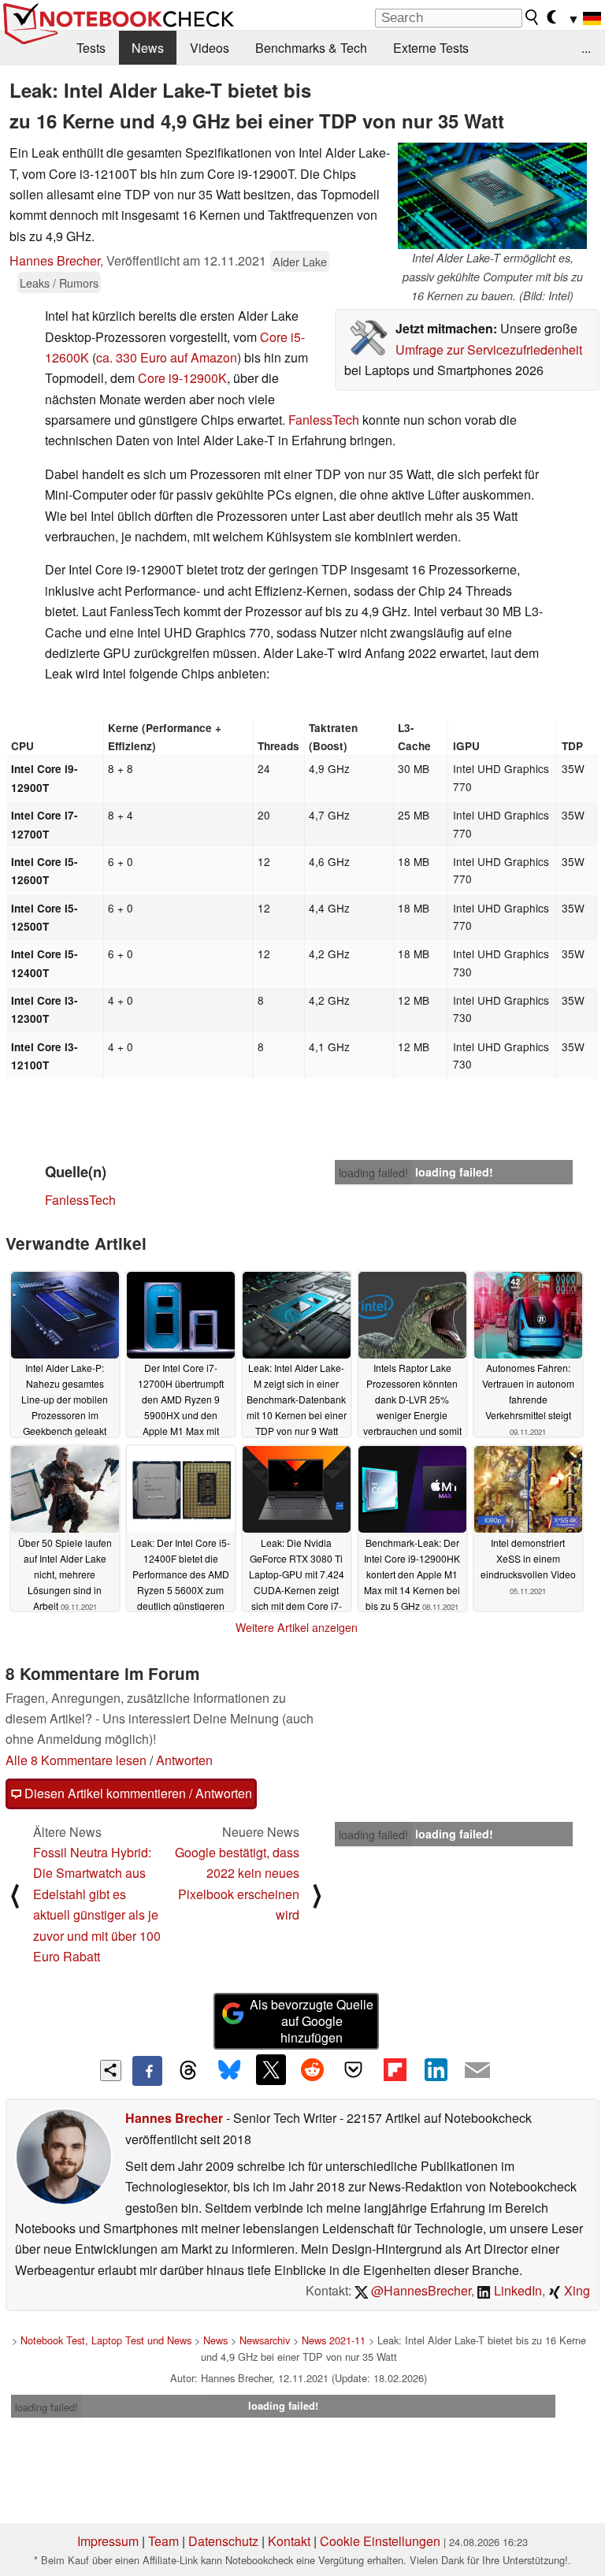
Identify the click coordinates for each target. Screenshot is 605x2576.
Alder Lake (300, 261)
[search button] (533, 17)
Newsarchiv (265, 2340)
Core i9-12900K (182, 378)
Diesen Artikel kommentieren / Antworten (137, 1793)
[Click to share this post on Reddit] (312, 2069)
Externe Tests (431, 48)
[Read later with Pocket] (354, 2069)
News (148, 48)
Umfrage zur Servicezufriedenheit (489, 349)
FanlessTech (324, 420)
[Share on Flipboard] (395, 2069)
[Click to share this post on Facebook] (147, 2071)
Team (163, 2541)
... (586, 48)
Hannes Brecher (55, 260)
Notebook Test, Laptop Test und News (106, 2340)
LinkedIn (516, 2290)
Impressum (108, 2541)
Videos (210, 48)
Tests (91, 48)
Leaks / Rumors (59, 283)
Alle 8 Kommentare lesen (76, 1760)
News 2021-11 (334, 2340)
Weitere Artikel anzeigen (297, 1627)
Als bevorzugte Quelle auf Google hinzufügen (312, 2021)
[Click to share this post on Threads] (188, 2071)
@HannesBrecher (419, 2290)
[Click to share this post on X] (271, 2069)
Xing (575, 2290)
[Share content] (111, 2070)
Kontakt (289, 2541)
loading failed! (373, 1173)
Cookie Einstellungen (380, 2541)
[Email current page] (477, 2071)
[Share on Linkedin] (436, 2069)
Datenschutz (223, 2541)
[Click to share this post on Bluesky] (229, 2071)
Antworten (184, 1760)
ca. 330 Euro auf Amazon (167, 357)
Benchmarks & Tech (311, 48)
